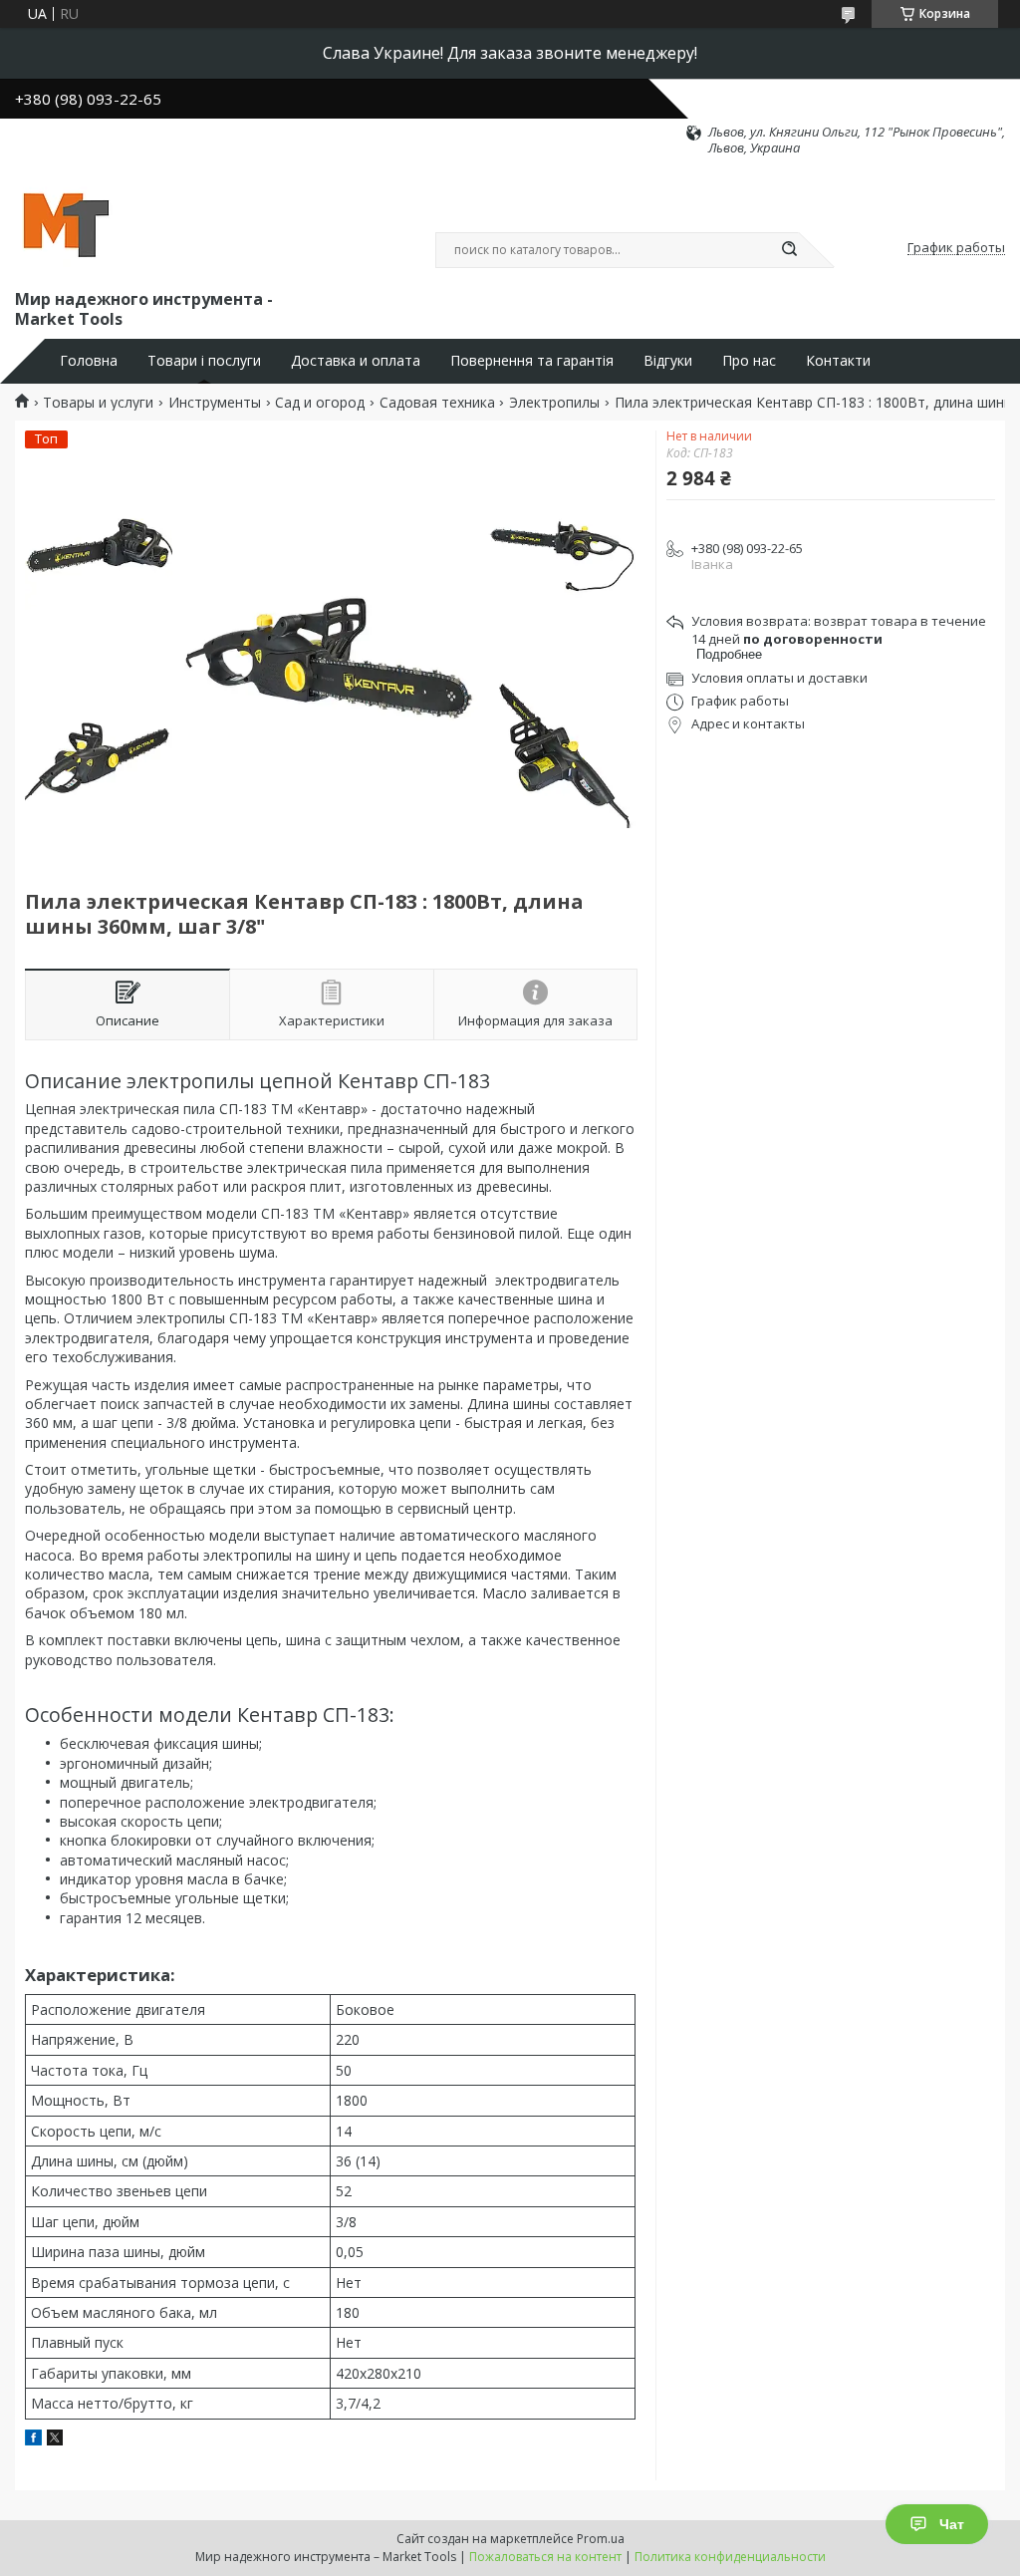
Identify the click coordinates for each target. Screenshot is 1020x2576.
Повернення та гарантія (532, 361)
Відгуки (668, 361)
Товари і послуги (204, 361)
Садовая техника (437, 403)
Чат (952, 2524)
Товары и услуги (98, 403)
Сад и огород (320, 403)
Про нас (749, 361)
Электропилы (554, 403)
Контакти (838, 361)
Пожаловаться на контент (545, 2557)
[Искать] (789, 250)
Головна (89, 361)
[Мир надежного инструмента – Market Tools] (65, 221)
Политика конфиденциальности (730, 2557)
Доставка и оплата (356, 361)
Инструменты (215, 403)
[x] (55, 2440)
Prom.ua (601, 2539)
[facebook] (33, 2440)
